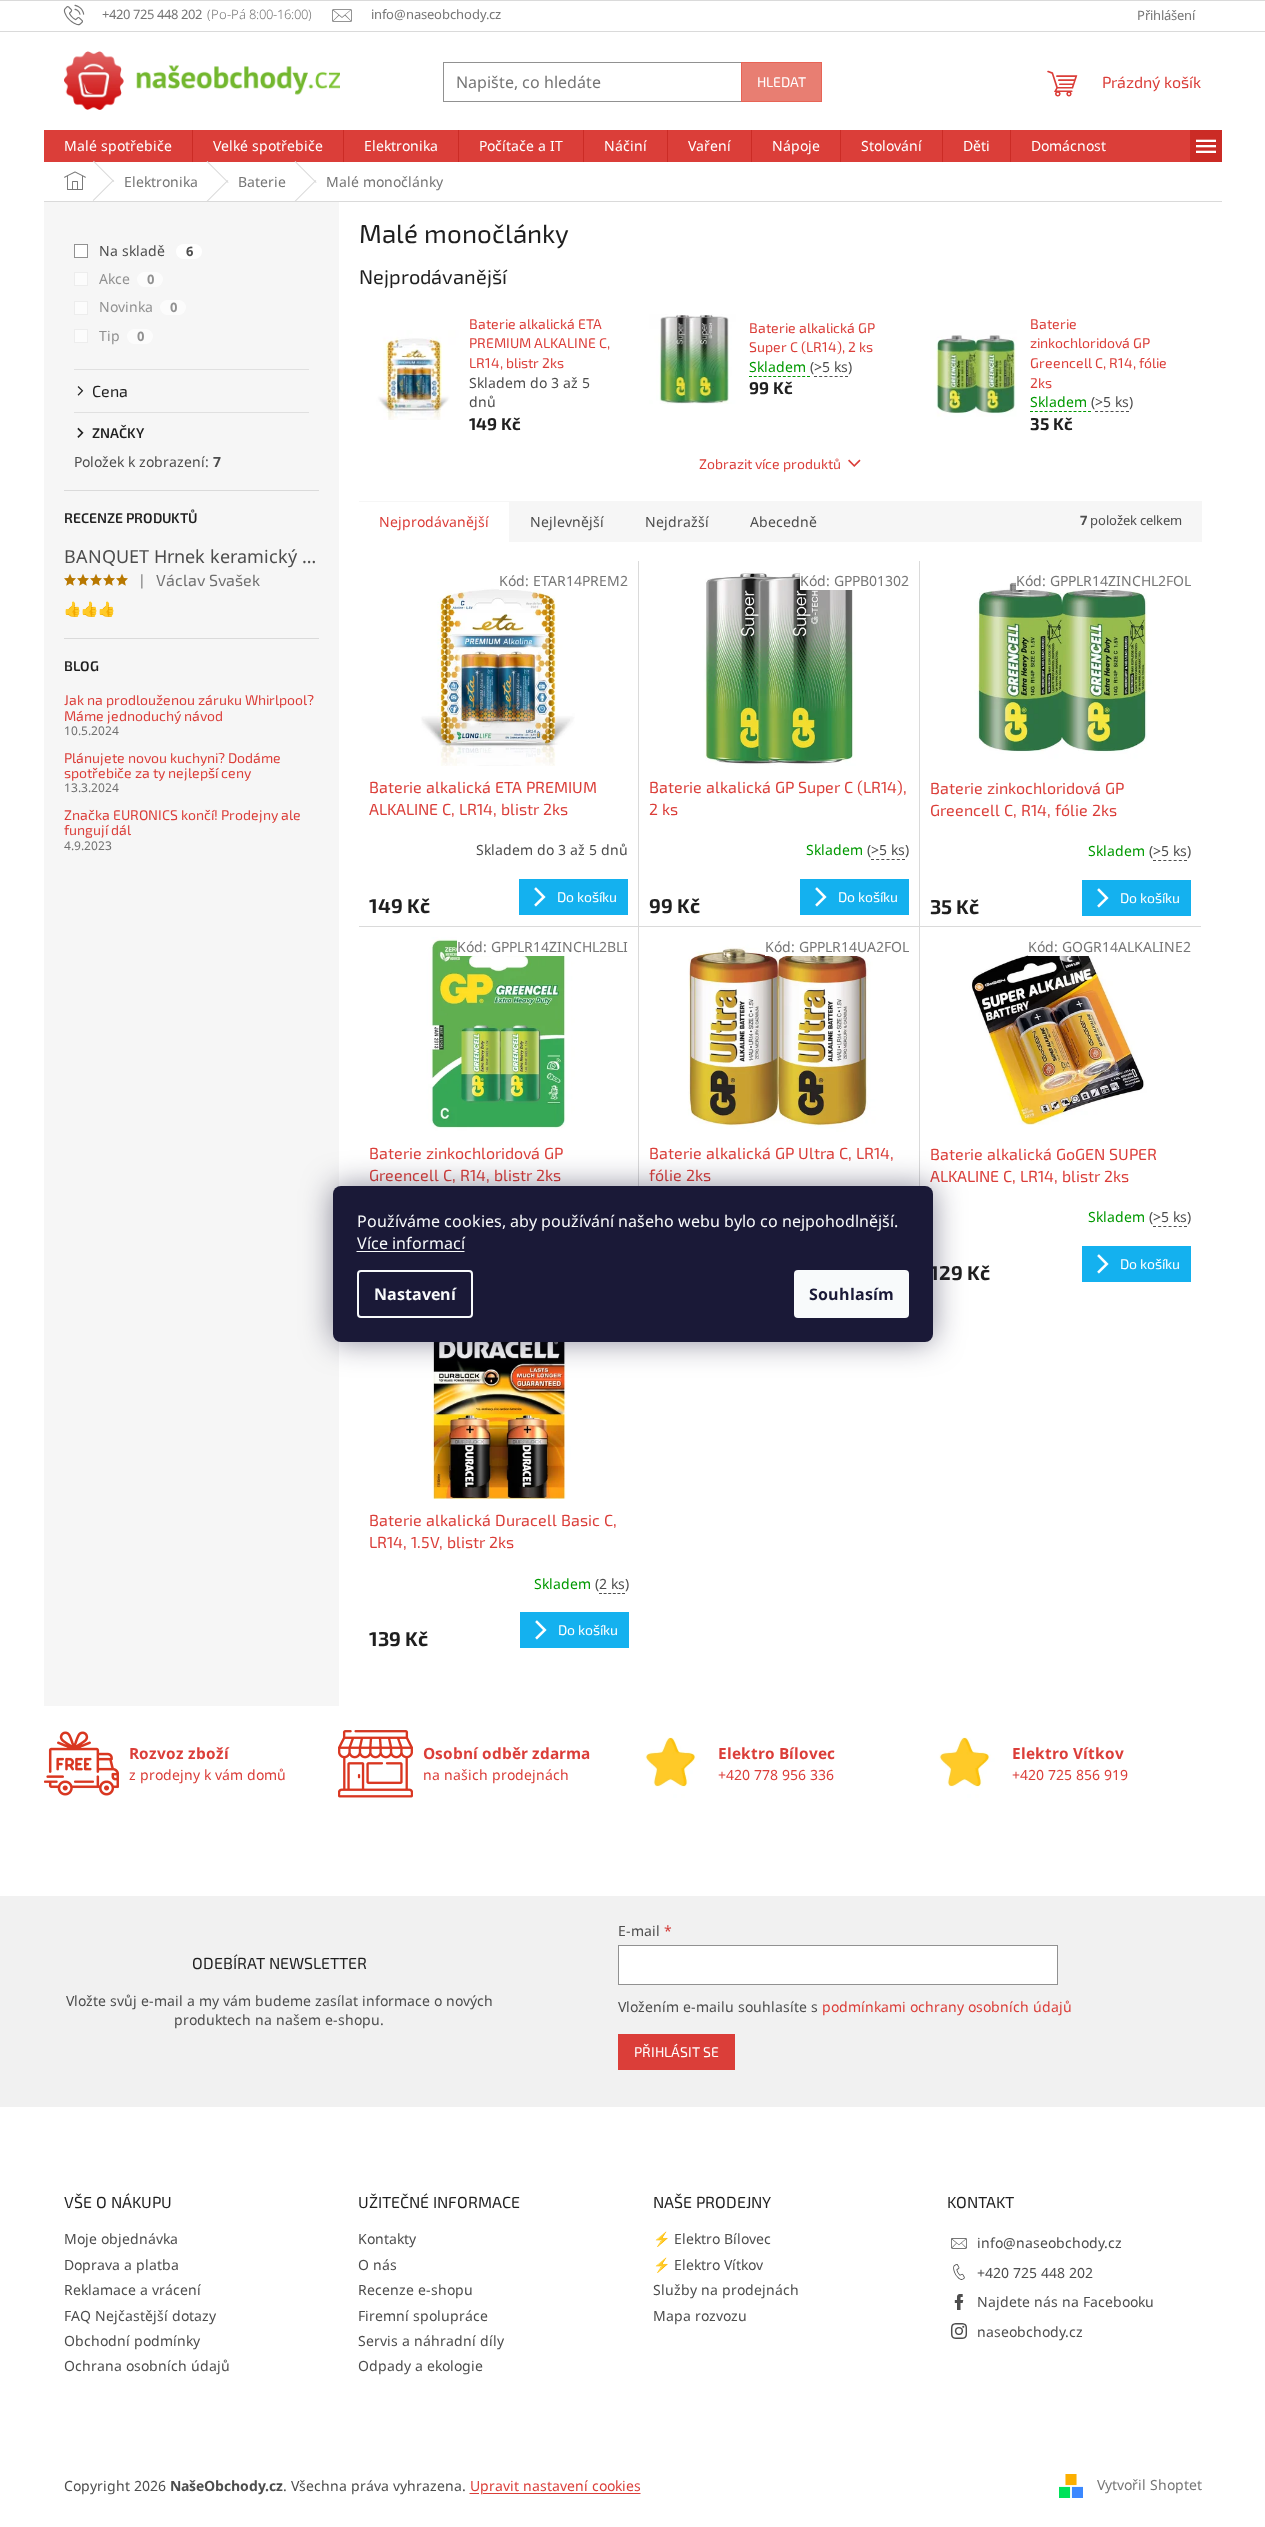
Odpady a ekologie (420, 2365)
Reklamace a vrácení (132, 2289)
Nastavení (415, 1294)
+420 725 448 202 (1035, 2272)
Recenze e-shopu (415, 2289)
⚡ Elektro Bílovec (712, 2238)
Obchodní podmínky (132, 2340)
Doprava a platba (121, 2264)
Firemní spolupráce (423, 2315)
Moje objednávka (121, 2238)
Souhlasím (851, 1294)
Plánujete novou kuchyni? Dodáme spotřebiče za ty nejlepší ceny (172, 765)
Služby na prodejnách (726, 2289)
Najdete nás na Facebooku (1065, 2301)
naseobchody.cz (1030, 2331)
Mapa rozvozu (700, 2315)
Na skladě (146, 250)
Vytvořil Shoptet (1149, 2484)
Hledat (781, 81)
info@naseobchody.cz (1049, 2242)
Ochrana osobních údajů (147, 2365)
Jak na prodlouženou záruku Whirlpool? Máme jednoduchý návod (189, 707)
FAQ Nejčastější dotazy (140, 2315)
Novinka (138, 306)
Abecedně (783, 521)
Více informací (411, 1243)
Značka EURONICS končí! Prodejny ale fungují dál (182, 822)
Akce (126, 278)
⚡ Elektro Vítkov (708, 2264)
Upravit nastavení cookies (555, 2485)
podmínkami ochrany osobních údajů (947, 2006)
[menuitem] (118, 146)
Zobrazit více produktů (770, 463)
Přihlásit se (676, 2051)
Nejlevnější (567, 521)
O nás (377, 2264)
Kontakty (387, 2238)
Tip (121, 335)
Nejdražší (677, 521)
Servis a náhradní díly (431, 2340)
